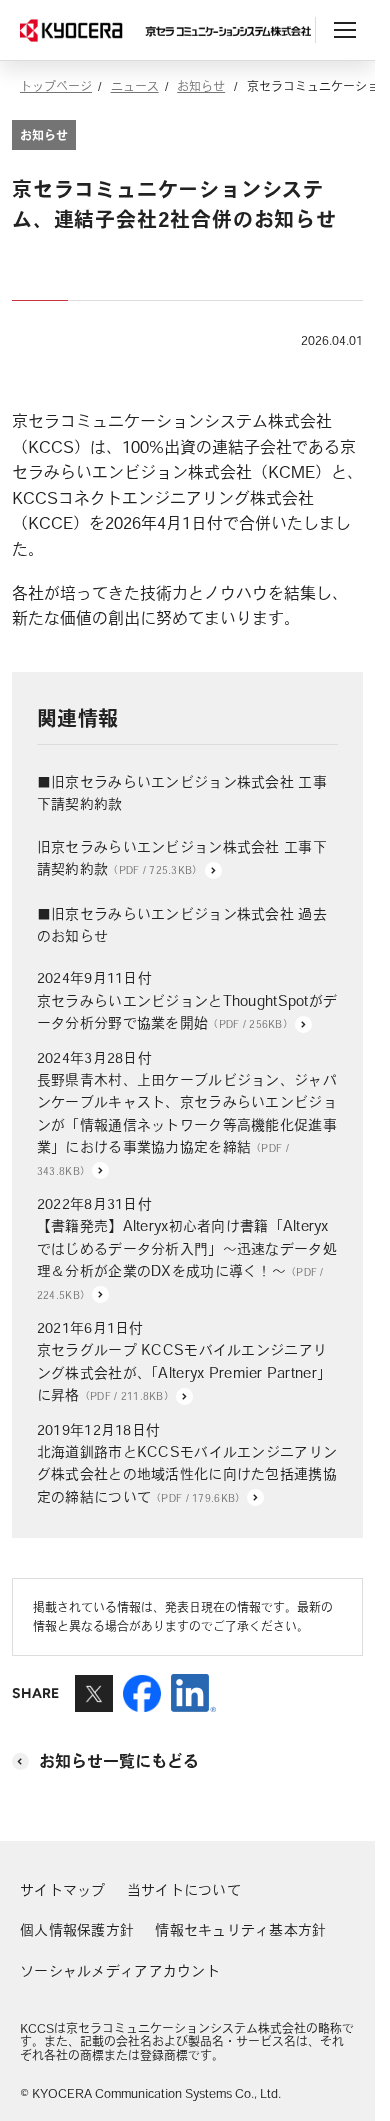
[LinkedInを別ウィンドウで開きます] (193, 1703)
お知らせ (201, 86)
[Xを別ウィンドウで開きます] (94, 1703)
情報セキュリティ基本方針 (240, 1930)
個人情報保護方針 (77, 1930)
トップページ (56, 86)
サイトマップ (63, 1890)
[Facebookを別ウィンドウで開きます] (142, 1703)
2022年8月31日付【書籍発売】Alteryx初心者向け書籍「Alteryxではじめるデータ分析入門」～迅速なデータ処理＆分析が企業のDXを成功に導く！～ (187, 1248)
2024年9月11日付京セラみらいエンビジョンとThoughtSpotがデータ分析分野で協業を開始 (187, 1000)
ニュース (135, 86)
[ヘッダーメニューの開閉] (345, 30)
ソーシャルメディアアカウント (120, 1971)
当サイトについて (184, 1890)
